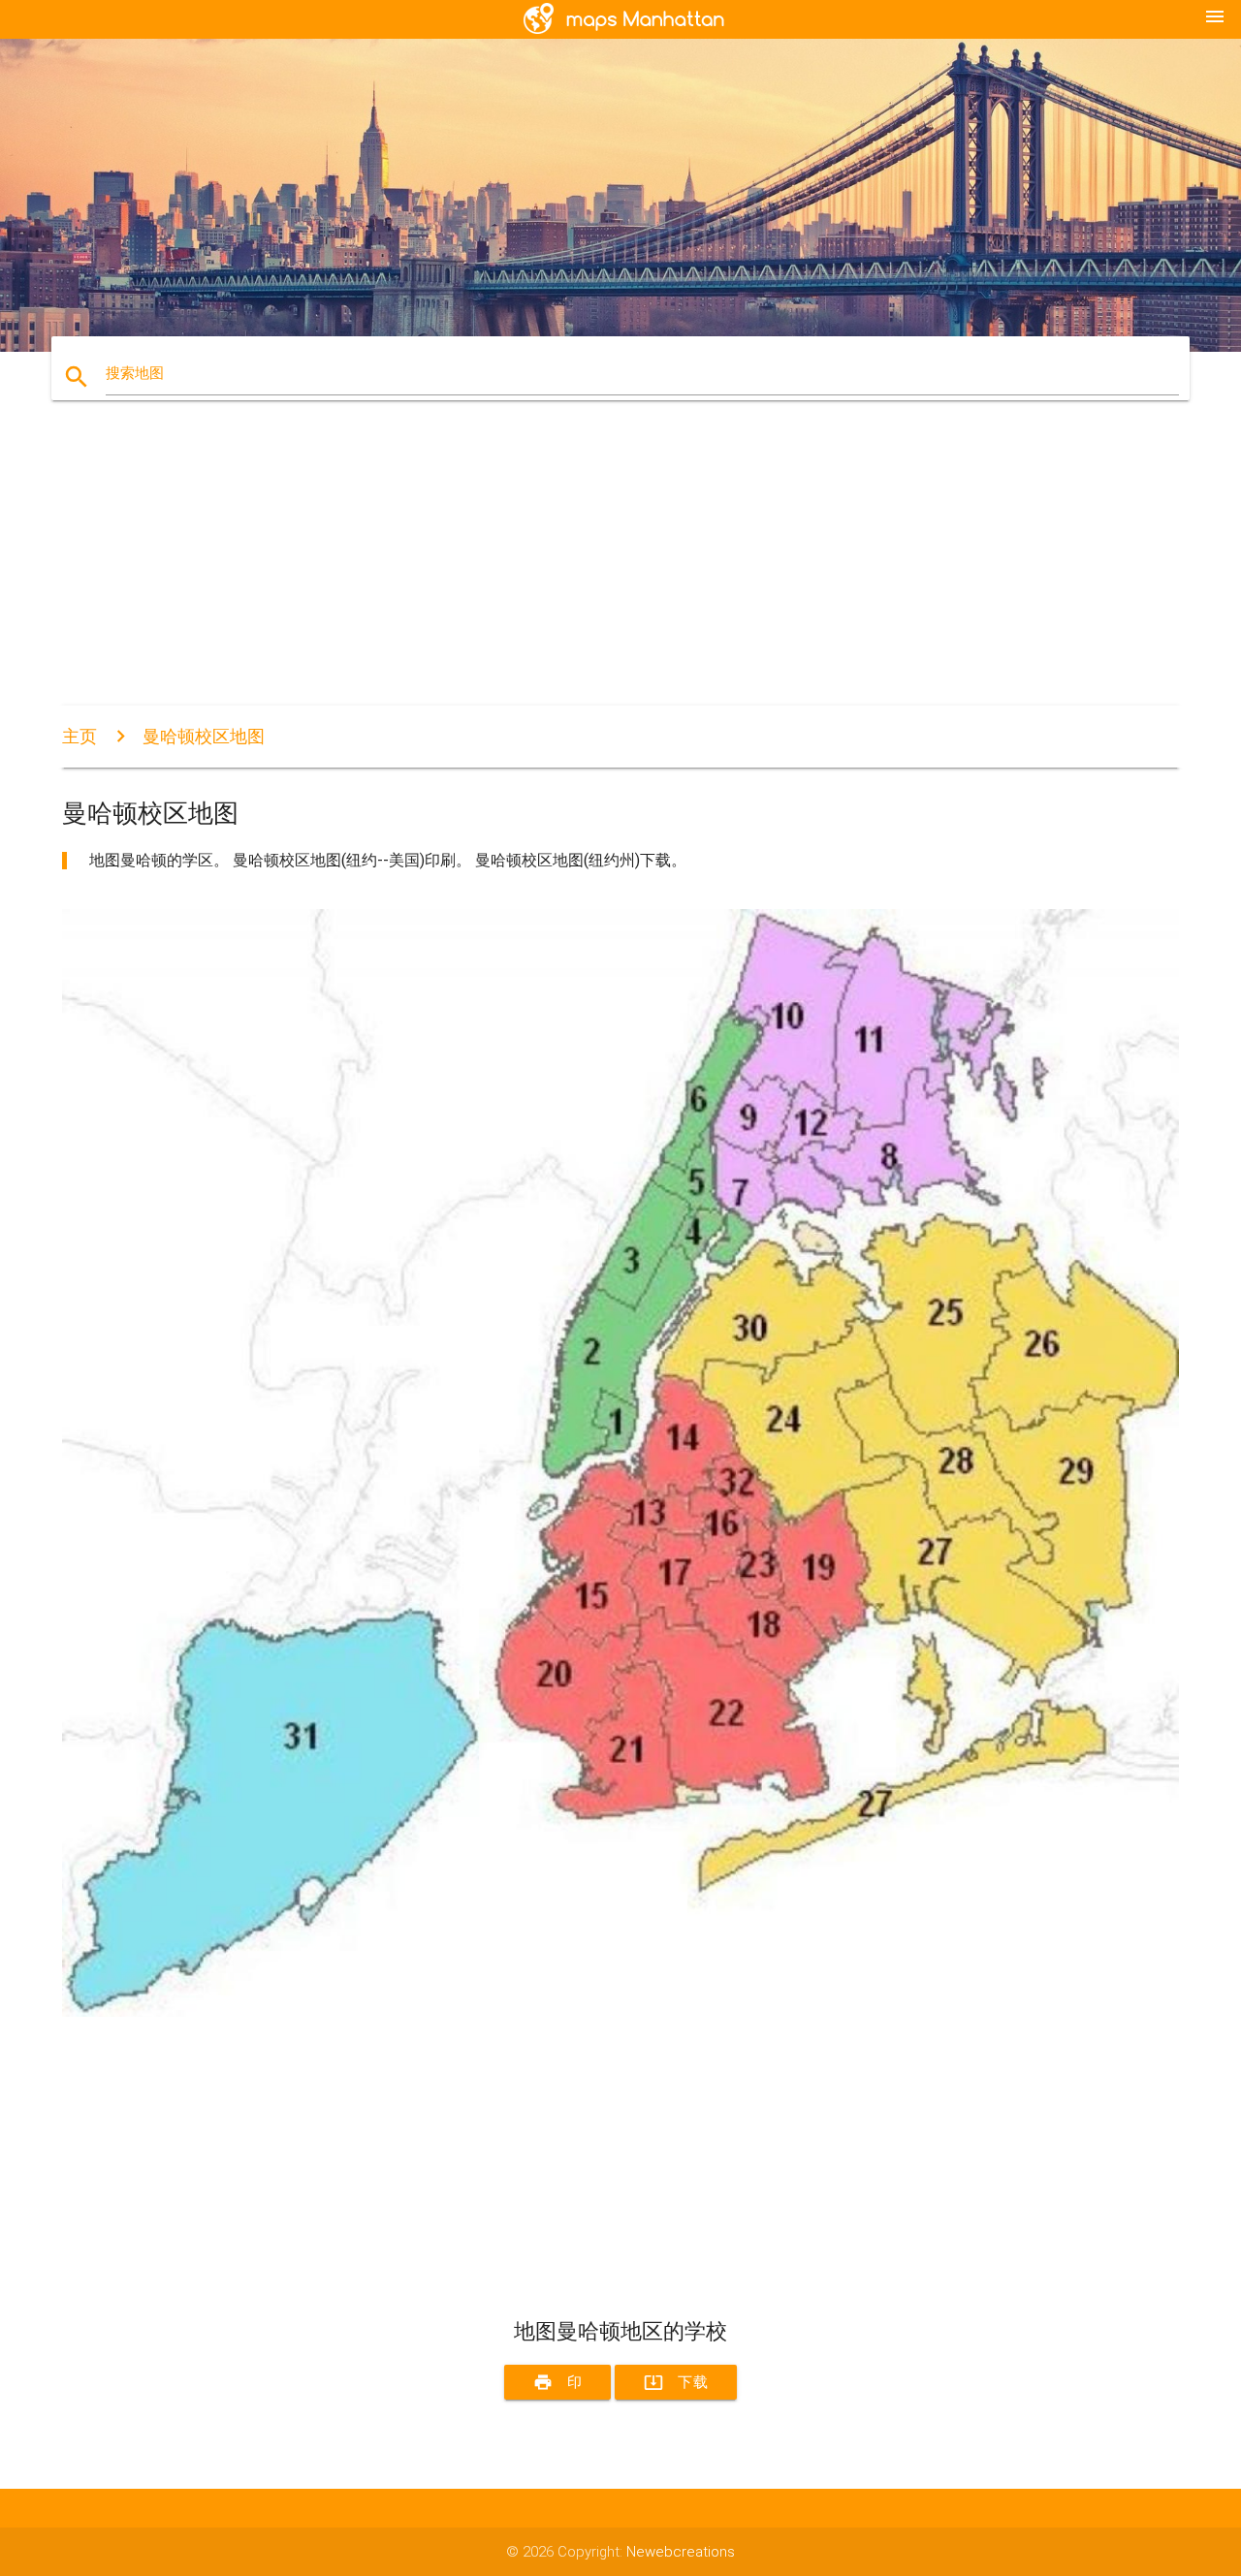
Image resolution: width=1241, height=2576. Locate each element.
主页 (80, 736)
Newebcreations (681, 2552)
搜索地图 (135, 373)
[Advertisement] (620, 570)
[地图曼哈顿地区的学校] (620, 2012)
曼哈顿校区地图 (204, 736)
